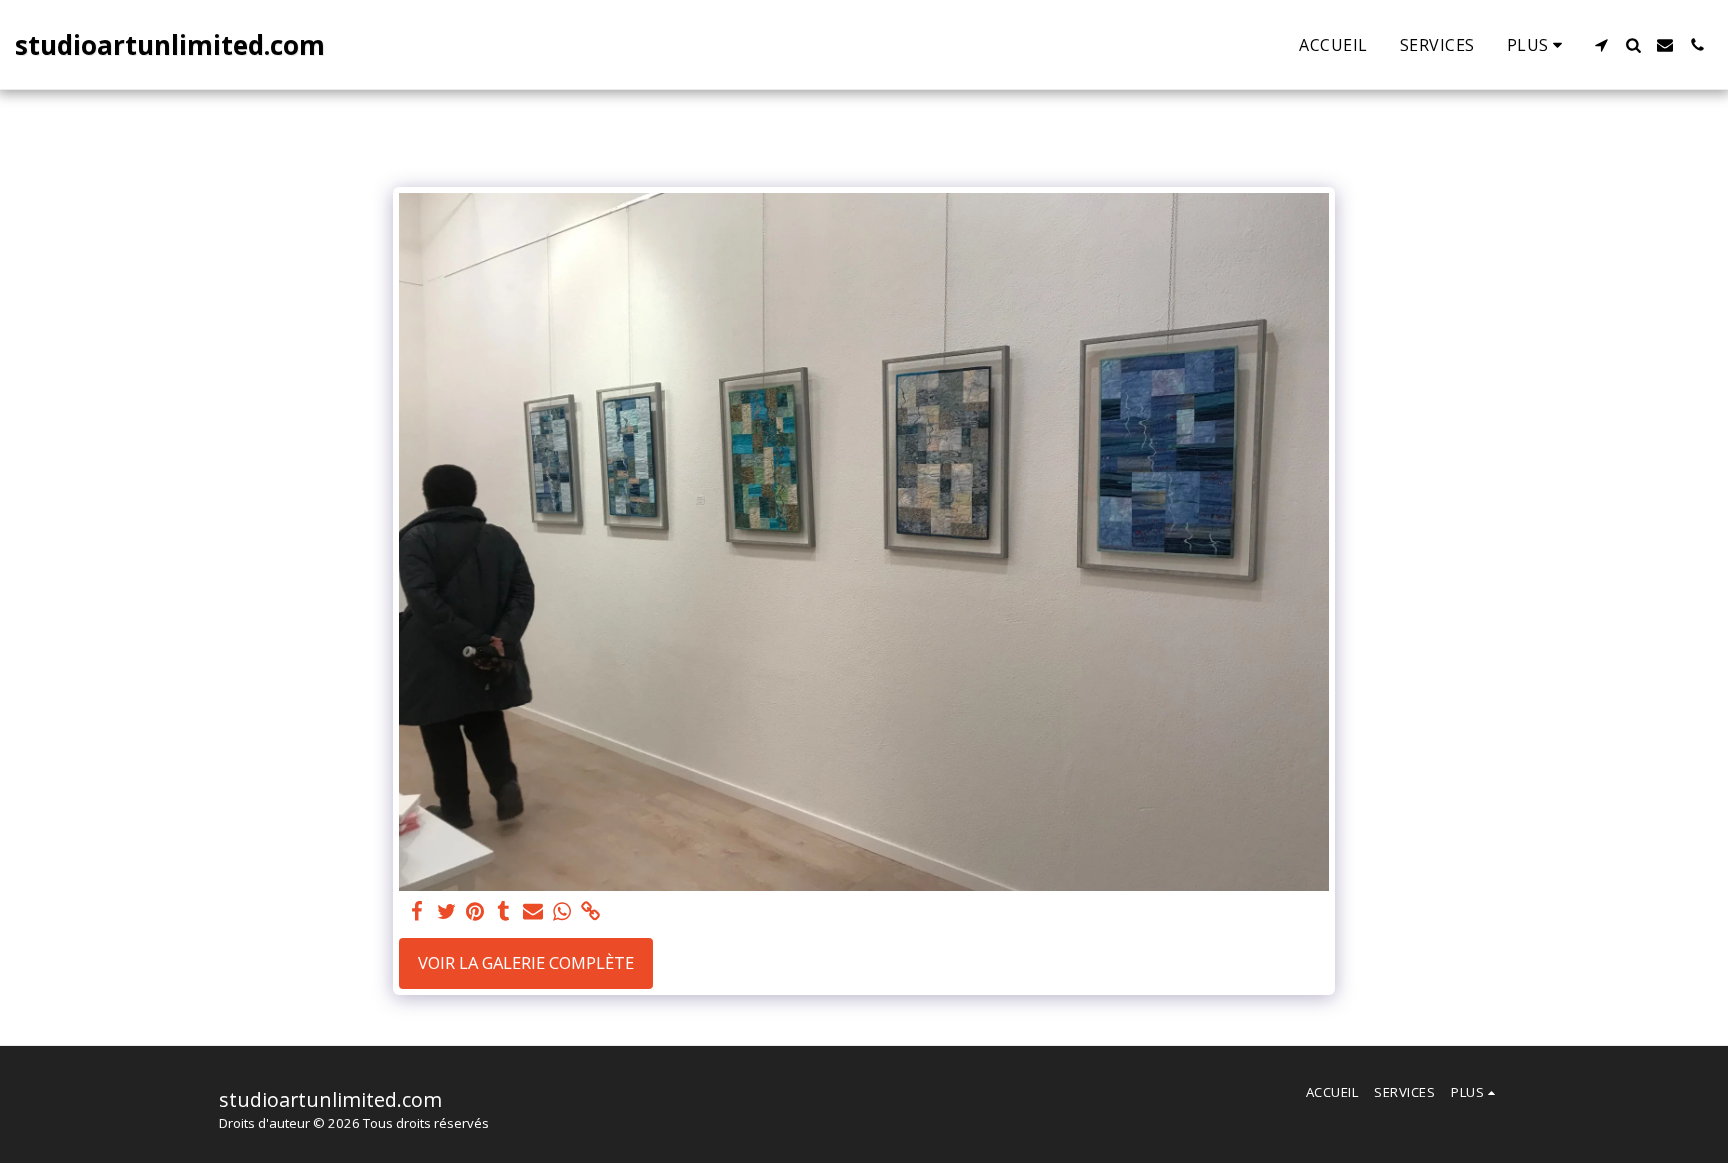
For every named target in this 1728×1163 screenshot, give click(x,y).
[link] (590, 912)
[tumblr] (504, 912)
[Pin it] (475, 912)
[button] (1601, 45)
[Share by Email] (533, 912)
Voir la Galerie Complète (526, 962)
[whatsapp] (561, 912)
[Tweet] (446, 912)
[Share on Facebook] (417, 912)
